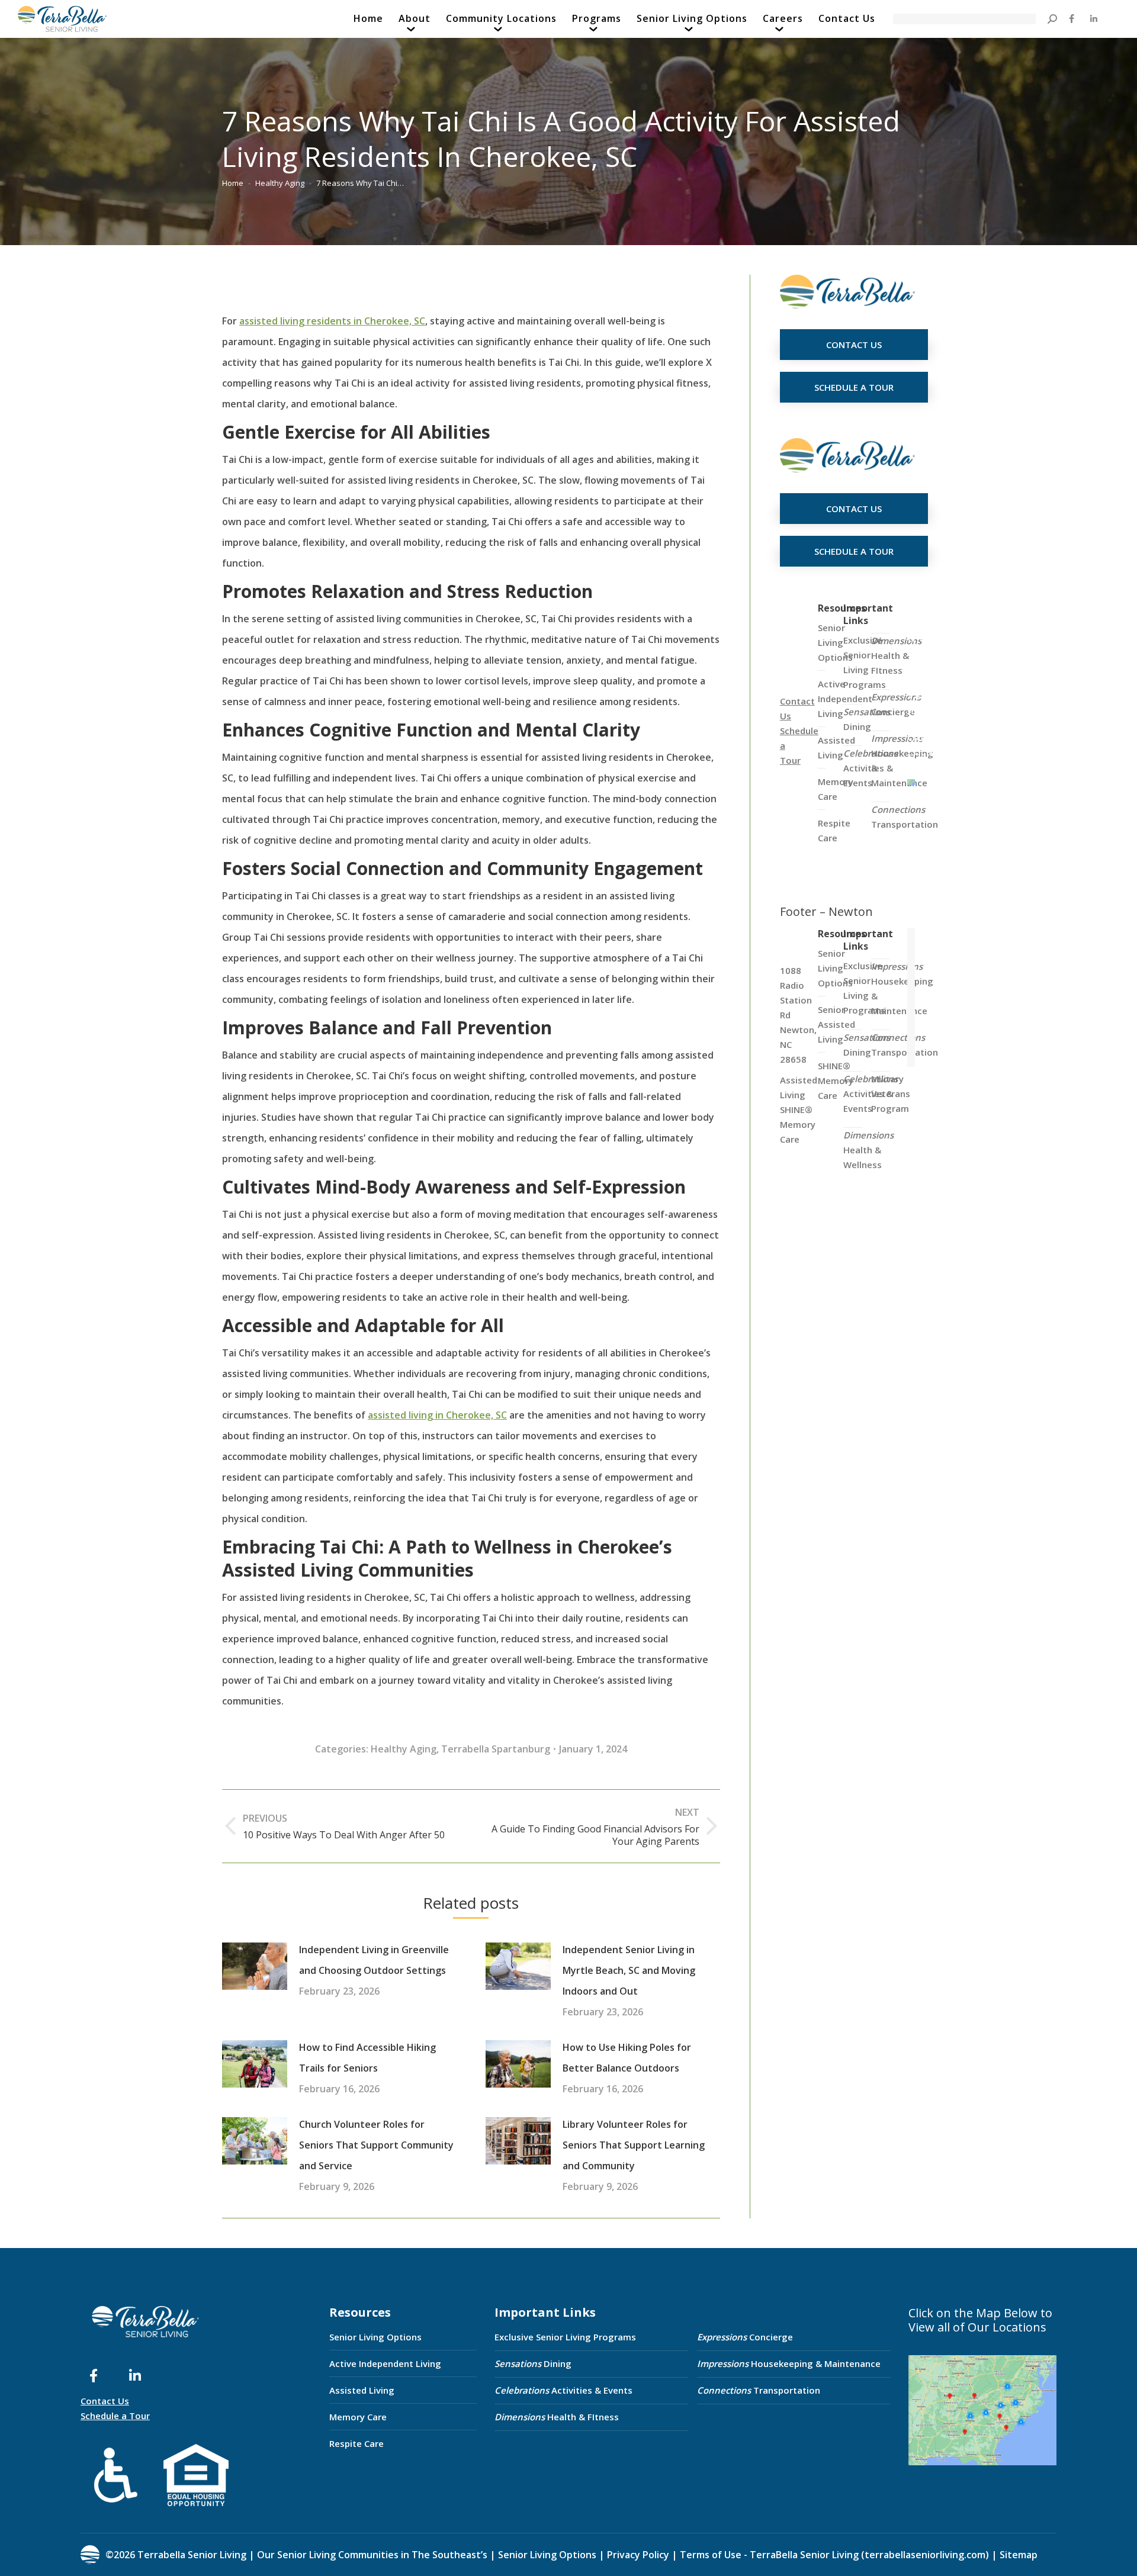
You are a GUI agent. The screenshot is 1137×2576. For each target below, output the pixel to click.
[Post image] (255, 1966)
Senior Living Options (375, 2337)
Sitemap (1017, 2555)
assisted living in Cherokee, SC (437, 1415)
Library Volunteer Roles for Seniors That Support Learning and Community (634, 2145)
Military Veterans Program (891, 1094)
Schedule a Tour (115, 2416)
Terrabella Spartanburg (496, 1749)
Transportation (905, 817)
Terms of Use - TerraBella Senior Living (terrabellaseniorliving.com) (834, 2555)
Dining (867, 719)
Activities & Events (563, 2390)
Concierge (896, 704)
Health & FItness (896, 655)
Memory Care (358, 2417)
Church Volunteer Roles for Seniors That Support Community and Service (376, 2145)
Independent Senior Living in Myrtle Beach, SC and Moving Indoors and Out (629, 1970)
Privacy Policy (638, 2555)
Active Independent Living (385, 2363)
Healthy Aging (404, 1749)
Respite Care (356, 2443)
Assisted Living (362, 2390)
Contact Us (105, 2401)
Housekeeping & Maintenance (789, 2363)
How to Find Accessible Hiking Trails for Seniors (367, 2058)
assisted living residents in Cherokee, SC (332, 321)
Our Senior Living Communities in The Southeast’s (372, 2555)
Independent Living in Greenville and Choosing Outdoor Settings (374, 1960)
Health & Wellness (868, 1150)
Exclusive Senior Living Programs (865, 662)
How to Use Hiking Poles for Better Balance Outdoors (627, 2058)
